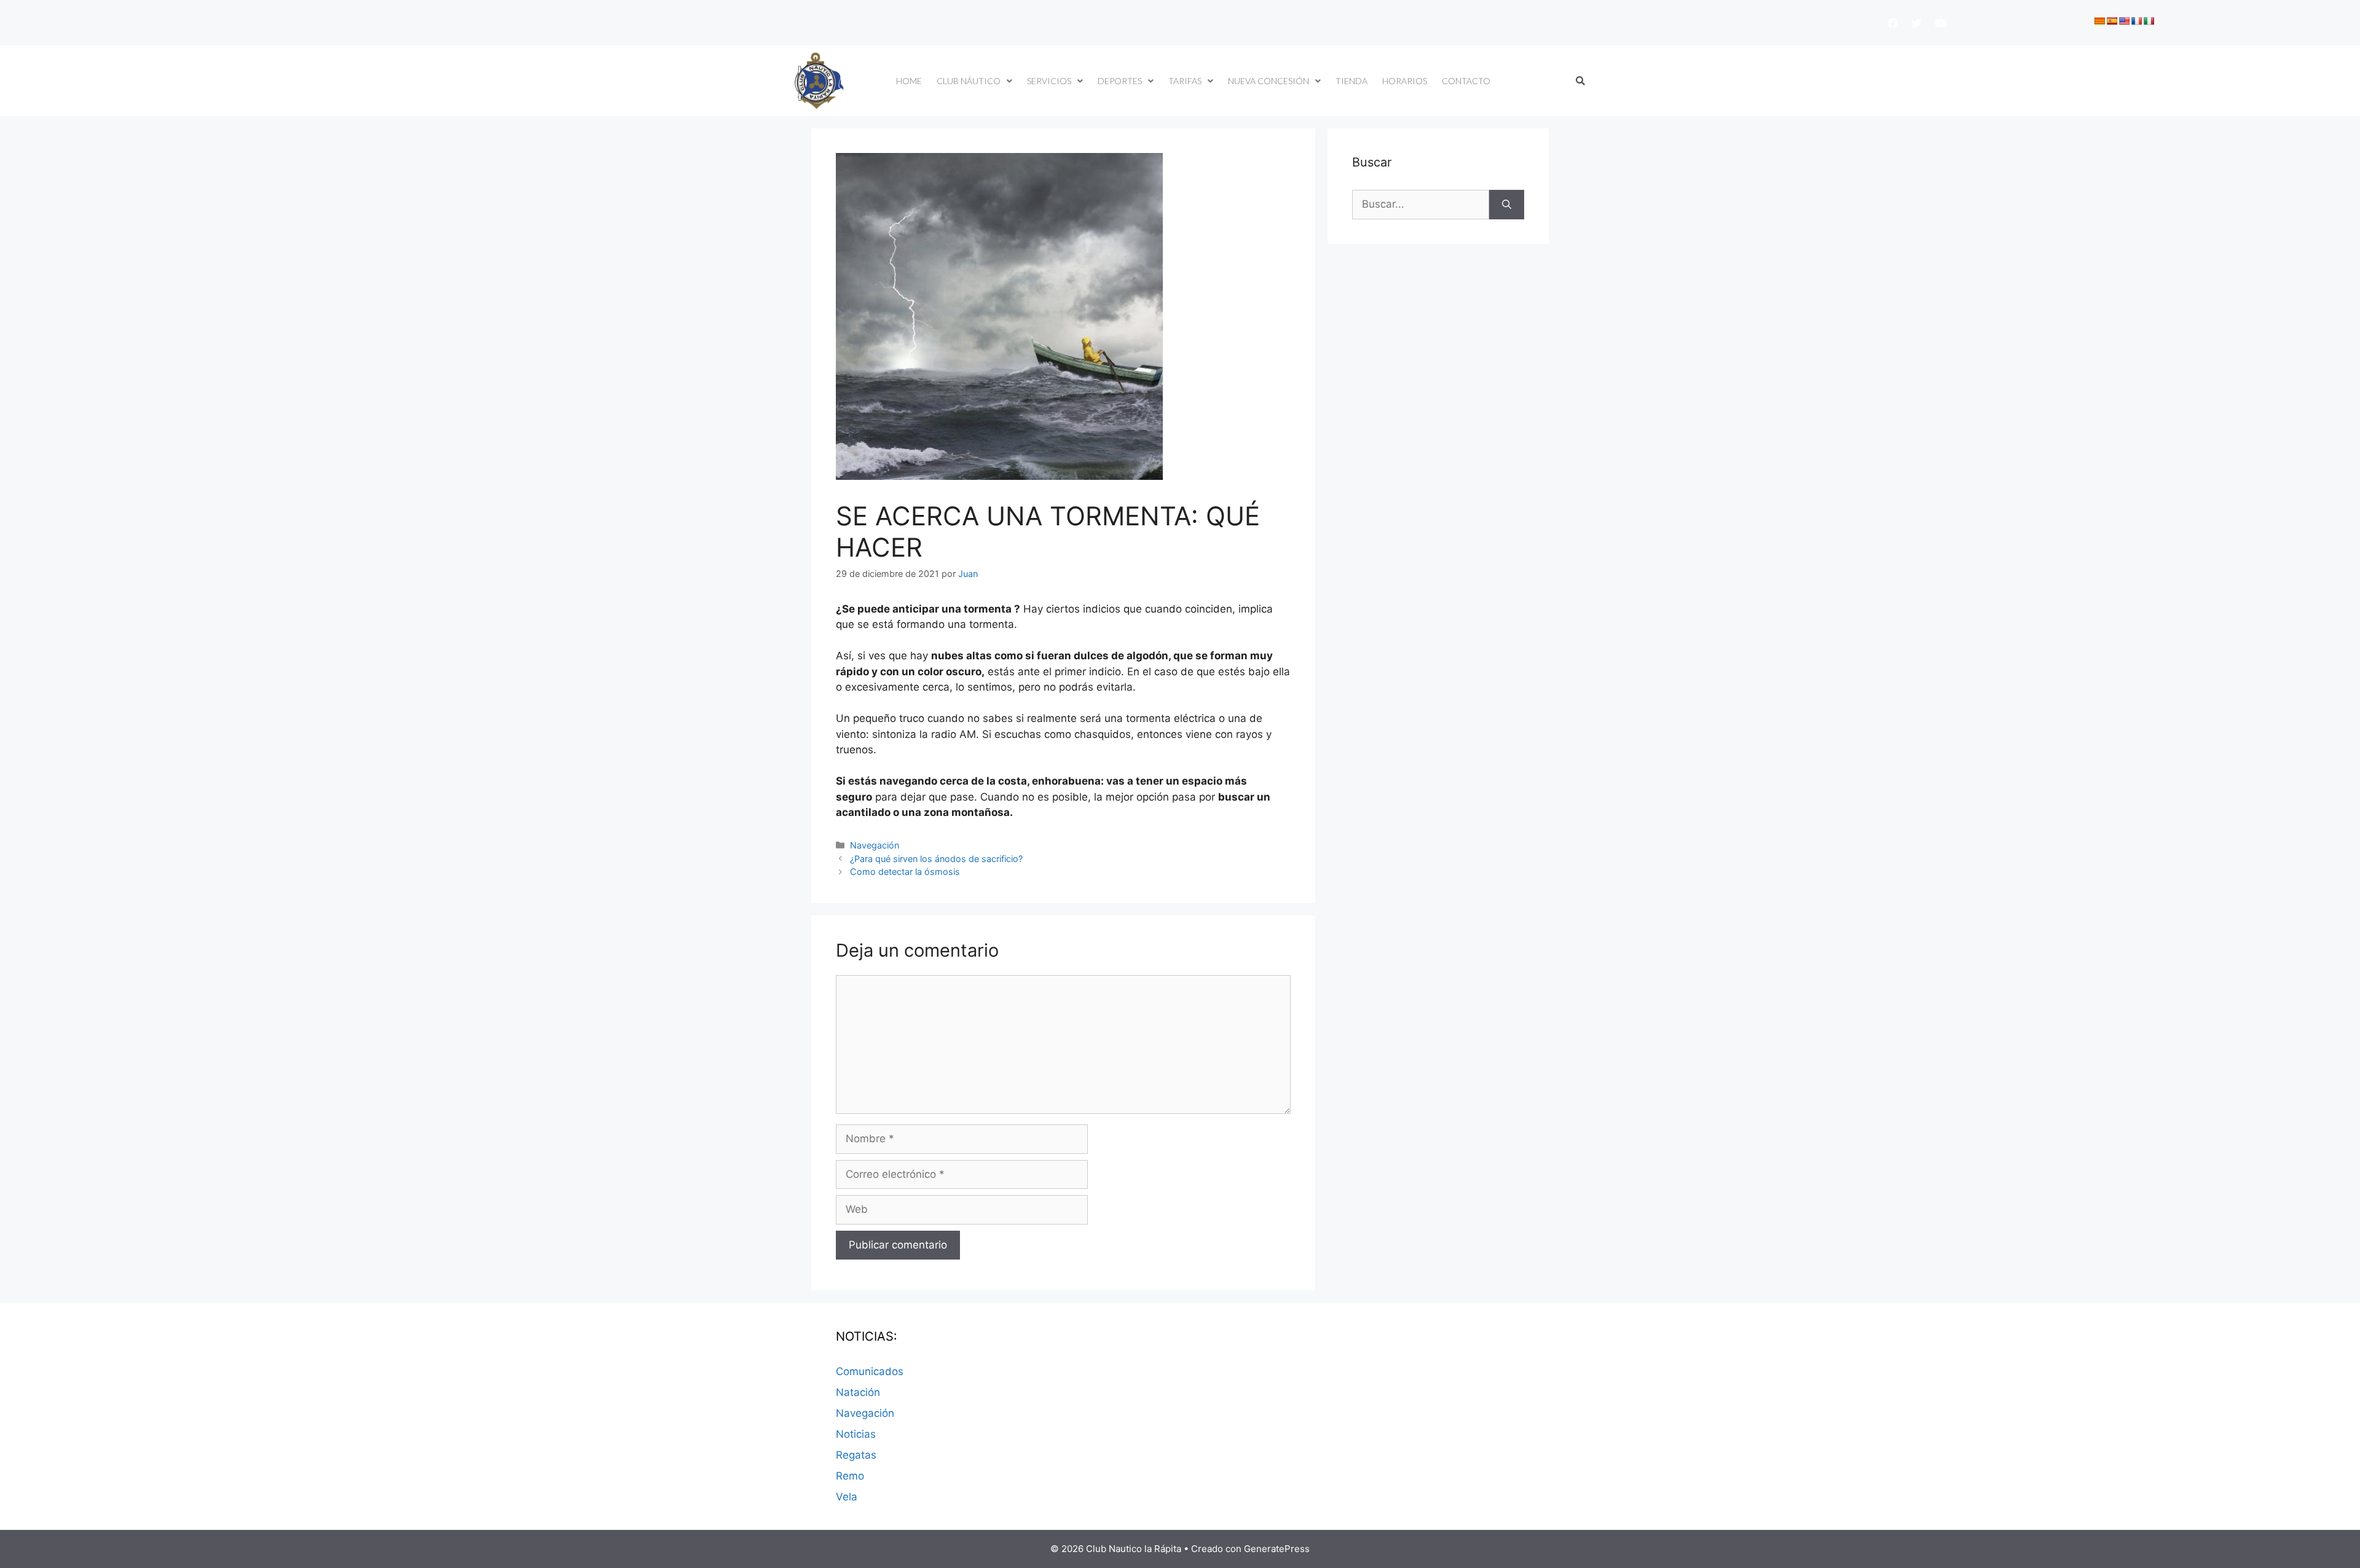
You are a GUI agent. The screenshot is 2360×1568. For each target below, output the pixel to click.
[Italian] (2149, 21)
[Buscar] (1507, 205)
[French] (2136, 21)
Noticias (856, 1434)
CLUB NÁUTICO (969, 81)
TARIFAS (1185, 81)
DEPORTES (1120, 81)
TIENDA (1351, 81)
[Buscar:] (1421, 205)
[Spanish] (2112, 21)
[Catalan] (2099, 21)
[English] (2124, 21)
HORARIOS (1405, 81)
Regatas (856, 1455)
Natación (858, 1392)
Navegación (875, 845)
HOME (909, 81)
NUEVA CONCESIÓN (1268, 81)
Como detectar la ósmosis (905, 872)
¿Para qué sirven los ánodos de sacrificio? (936, 859)
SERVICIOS (1049, 81)
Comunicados (870, 1371)
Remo (850, 1476)
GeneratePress (1277, 1549)
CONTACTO (1466, 81)
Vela (847, 1497)
